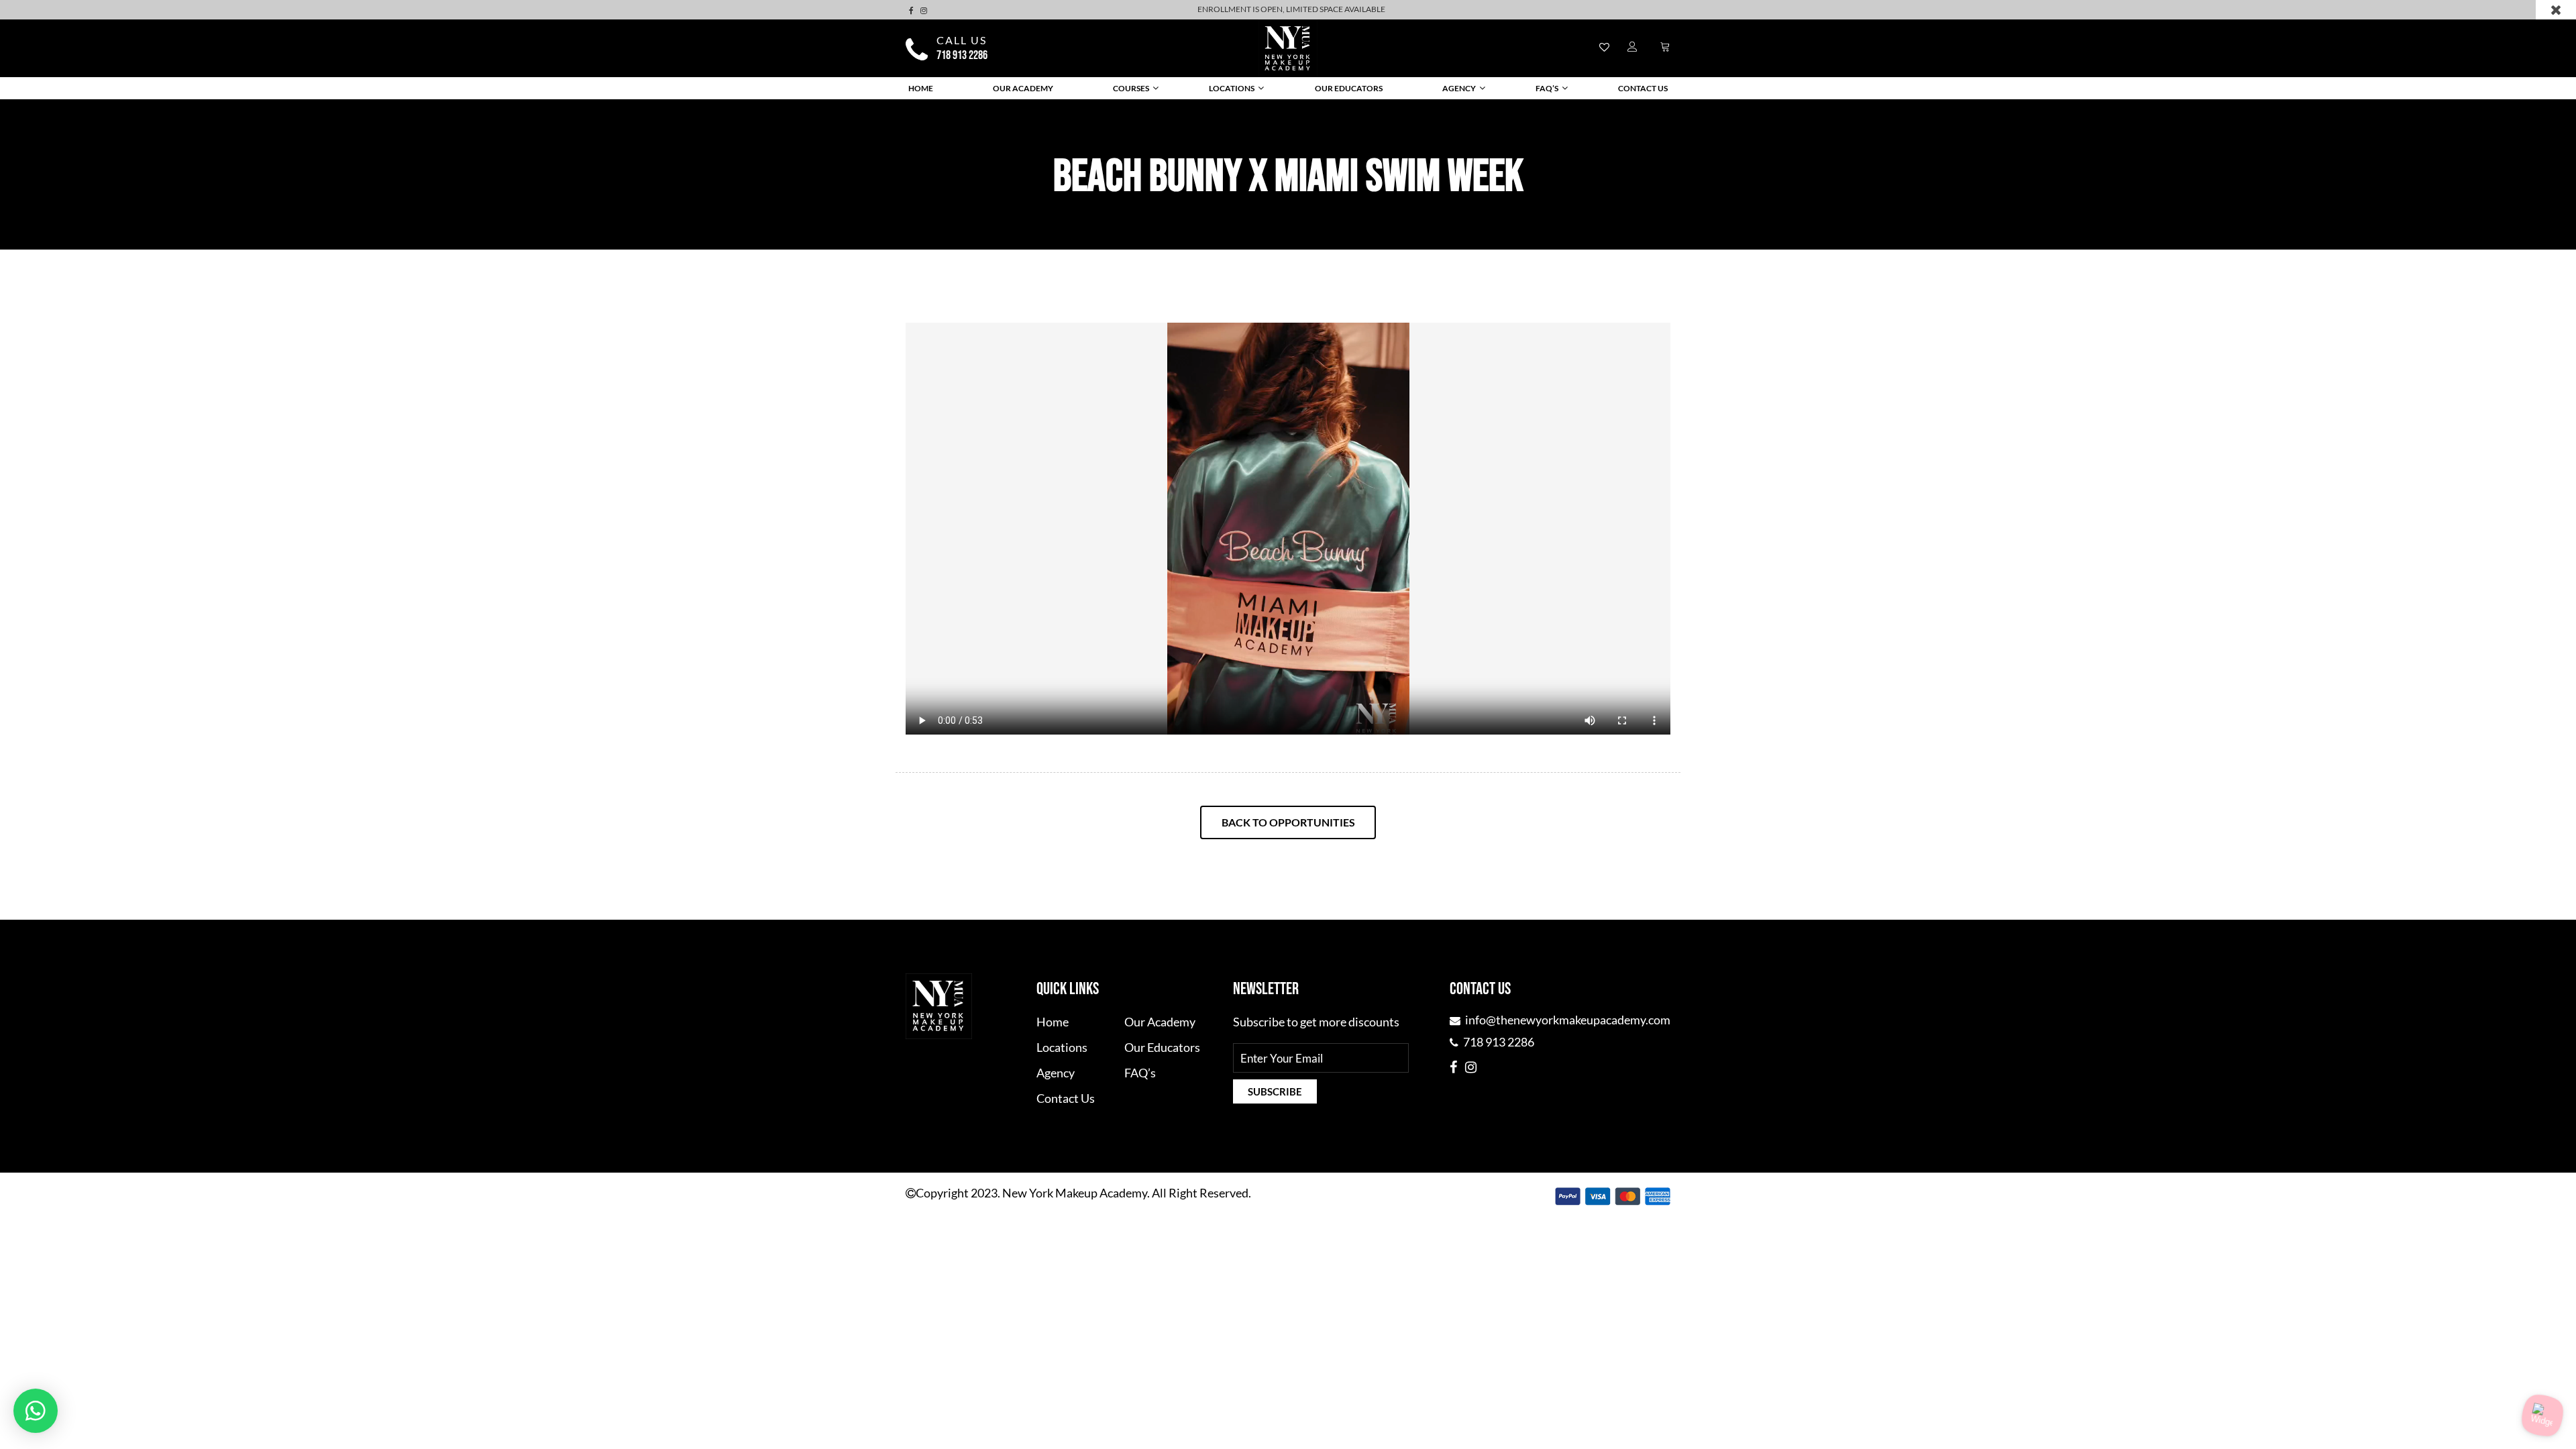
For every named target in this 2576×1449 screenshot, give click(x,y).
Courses (1131, 88)
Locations (1232, 88)
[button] (36, 1411)
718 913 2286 (962, 56)
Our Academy (1023, 88)
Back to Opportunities (1288, 822)
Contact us (1643, 88)
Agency (1459, 88)
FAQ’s (1547, 88)
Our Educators (1349, 88)
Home (921, 88)
